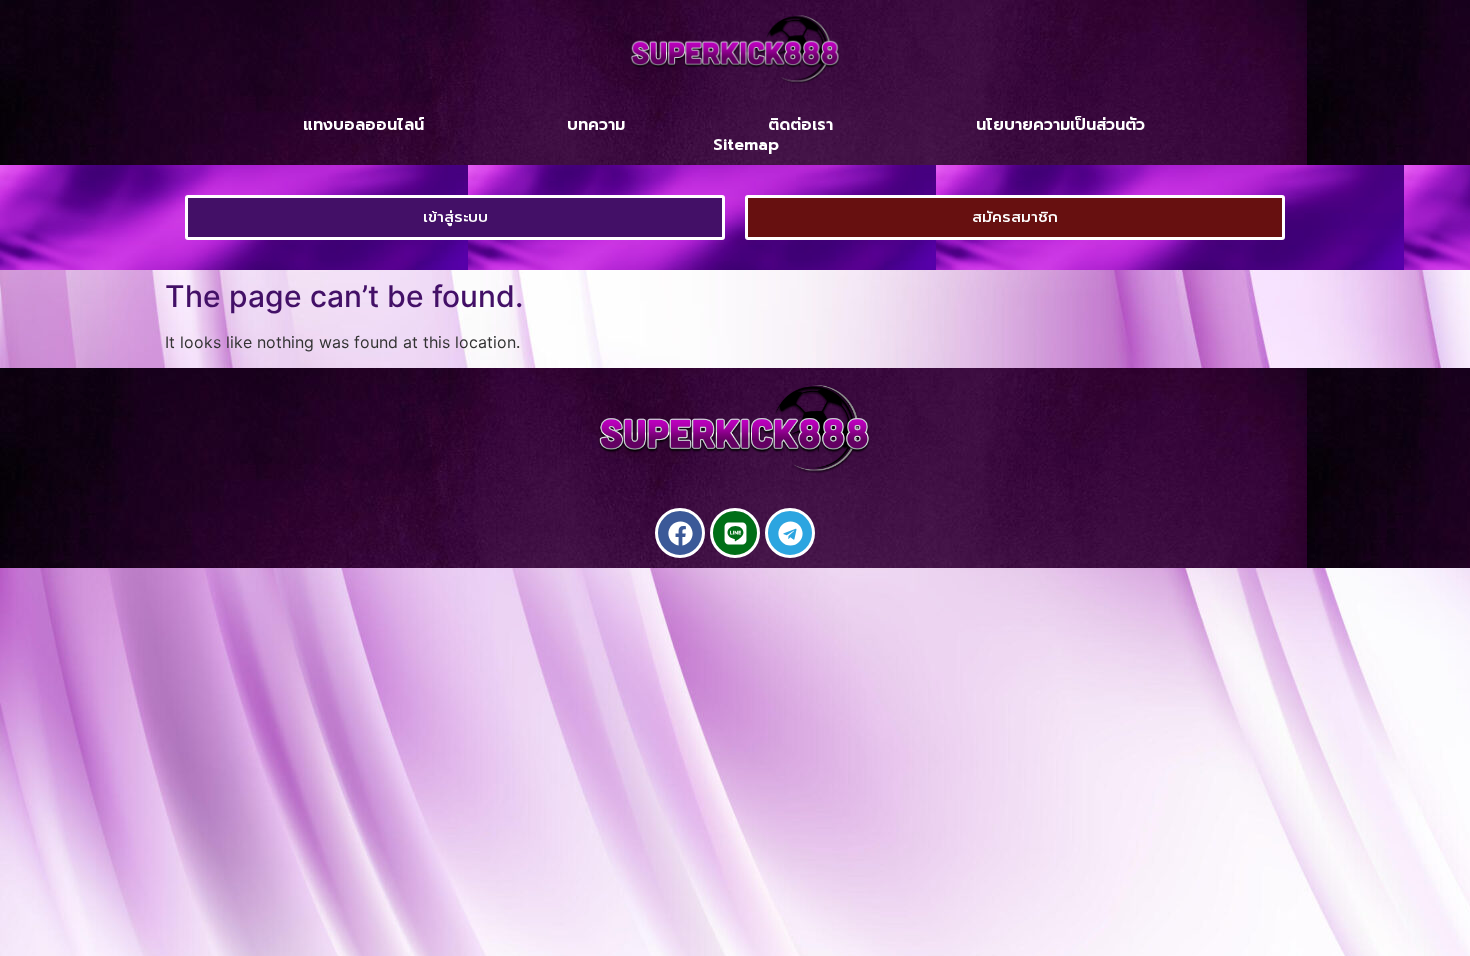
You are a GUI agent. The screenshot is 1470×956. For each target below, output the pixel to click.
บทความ (596, 125)
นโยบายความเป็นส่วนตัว (1060, 125)
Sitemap (746, 145)
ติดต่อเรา (800, 125)
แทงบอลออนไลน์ (363, 125)
